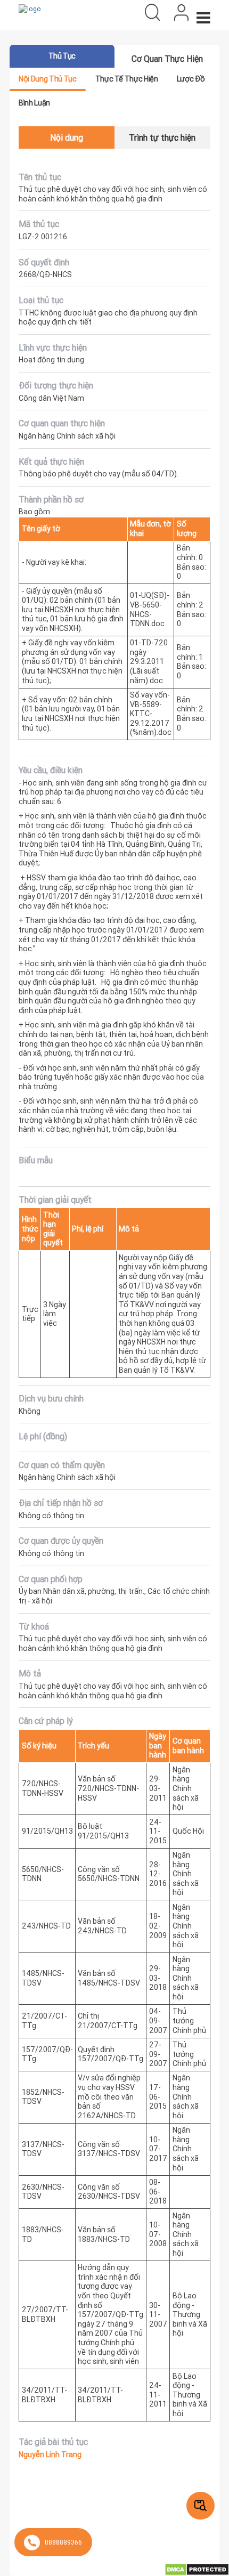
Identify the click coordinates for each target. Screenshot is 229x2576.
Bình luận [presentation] (34, 103)
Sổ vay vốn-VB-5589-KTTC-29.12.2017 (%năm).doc (151, 714)
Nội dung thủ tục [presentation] (47, 79)
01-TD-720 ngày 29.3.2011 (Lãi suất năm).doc (149, 661)
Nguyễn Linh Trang (50, 2455)
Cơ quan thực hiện (167, 59)
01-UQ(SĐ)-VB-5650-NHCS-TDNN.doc (150, 609)
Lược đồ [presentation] (191, 79)
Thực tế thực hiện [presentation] (127, 79)
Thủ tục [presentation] (62, 56)
